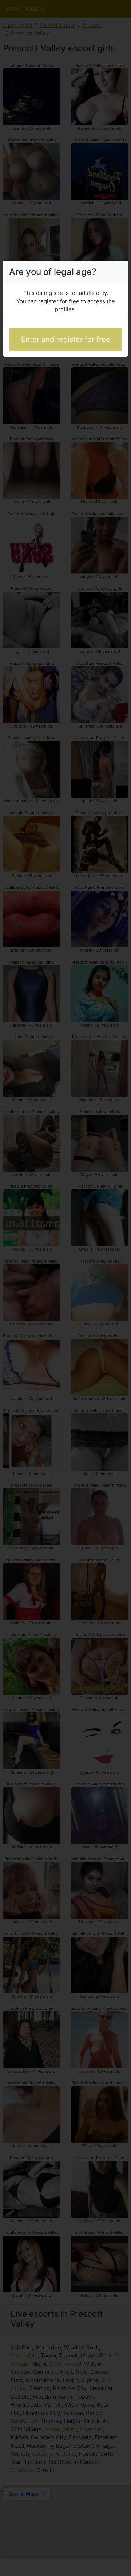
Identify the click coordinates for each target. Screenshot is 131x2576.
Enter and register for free (66, 339)
